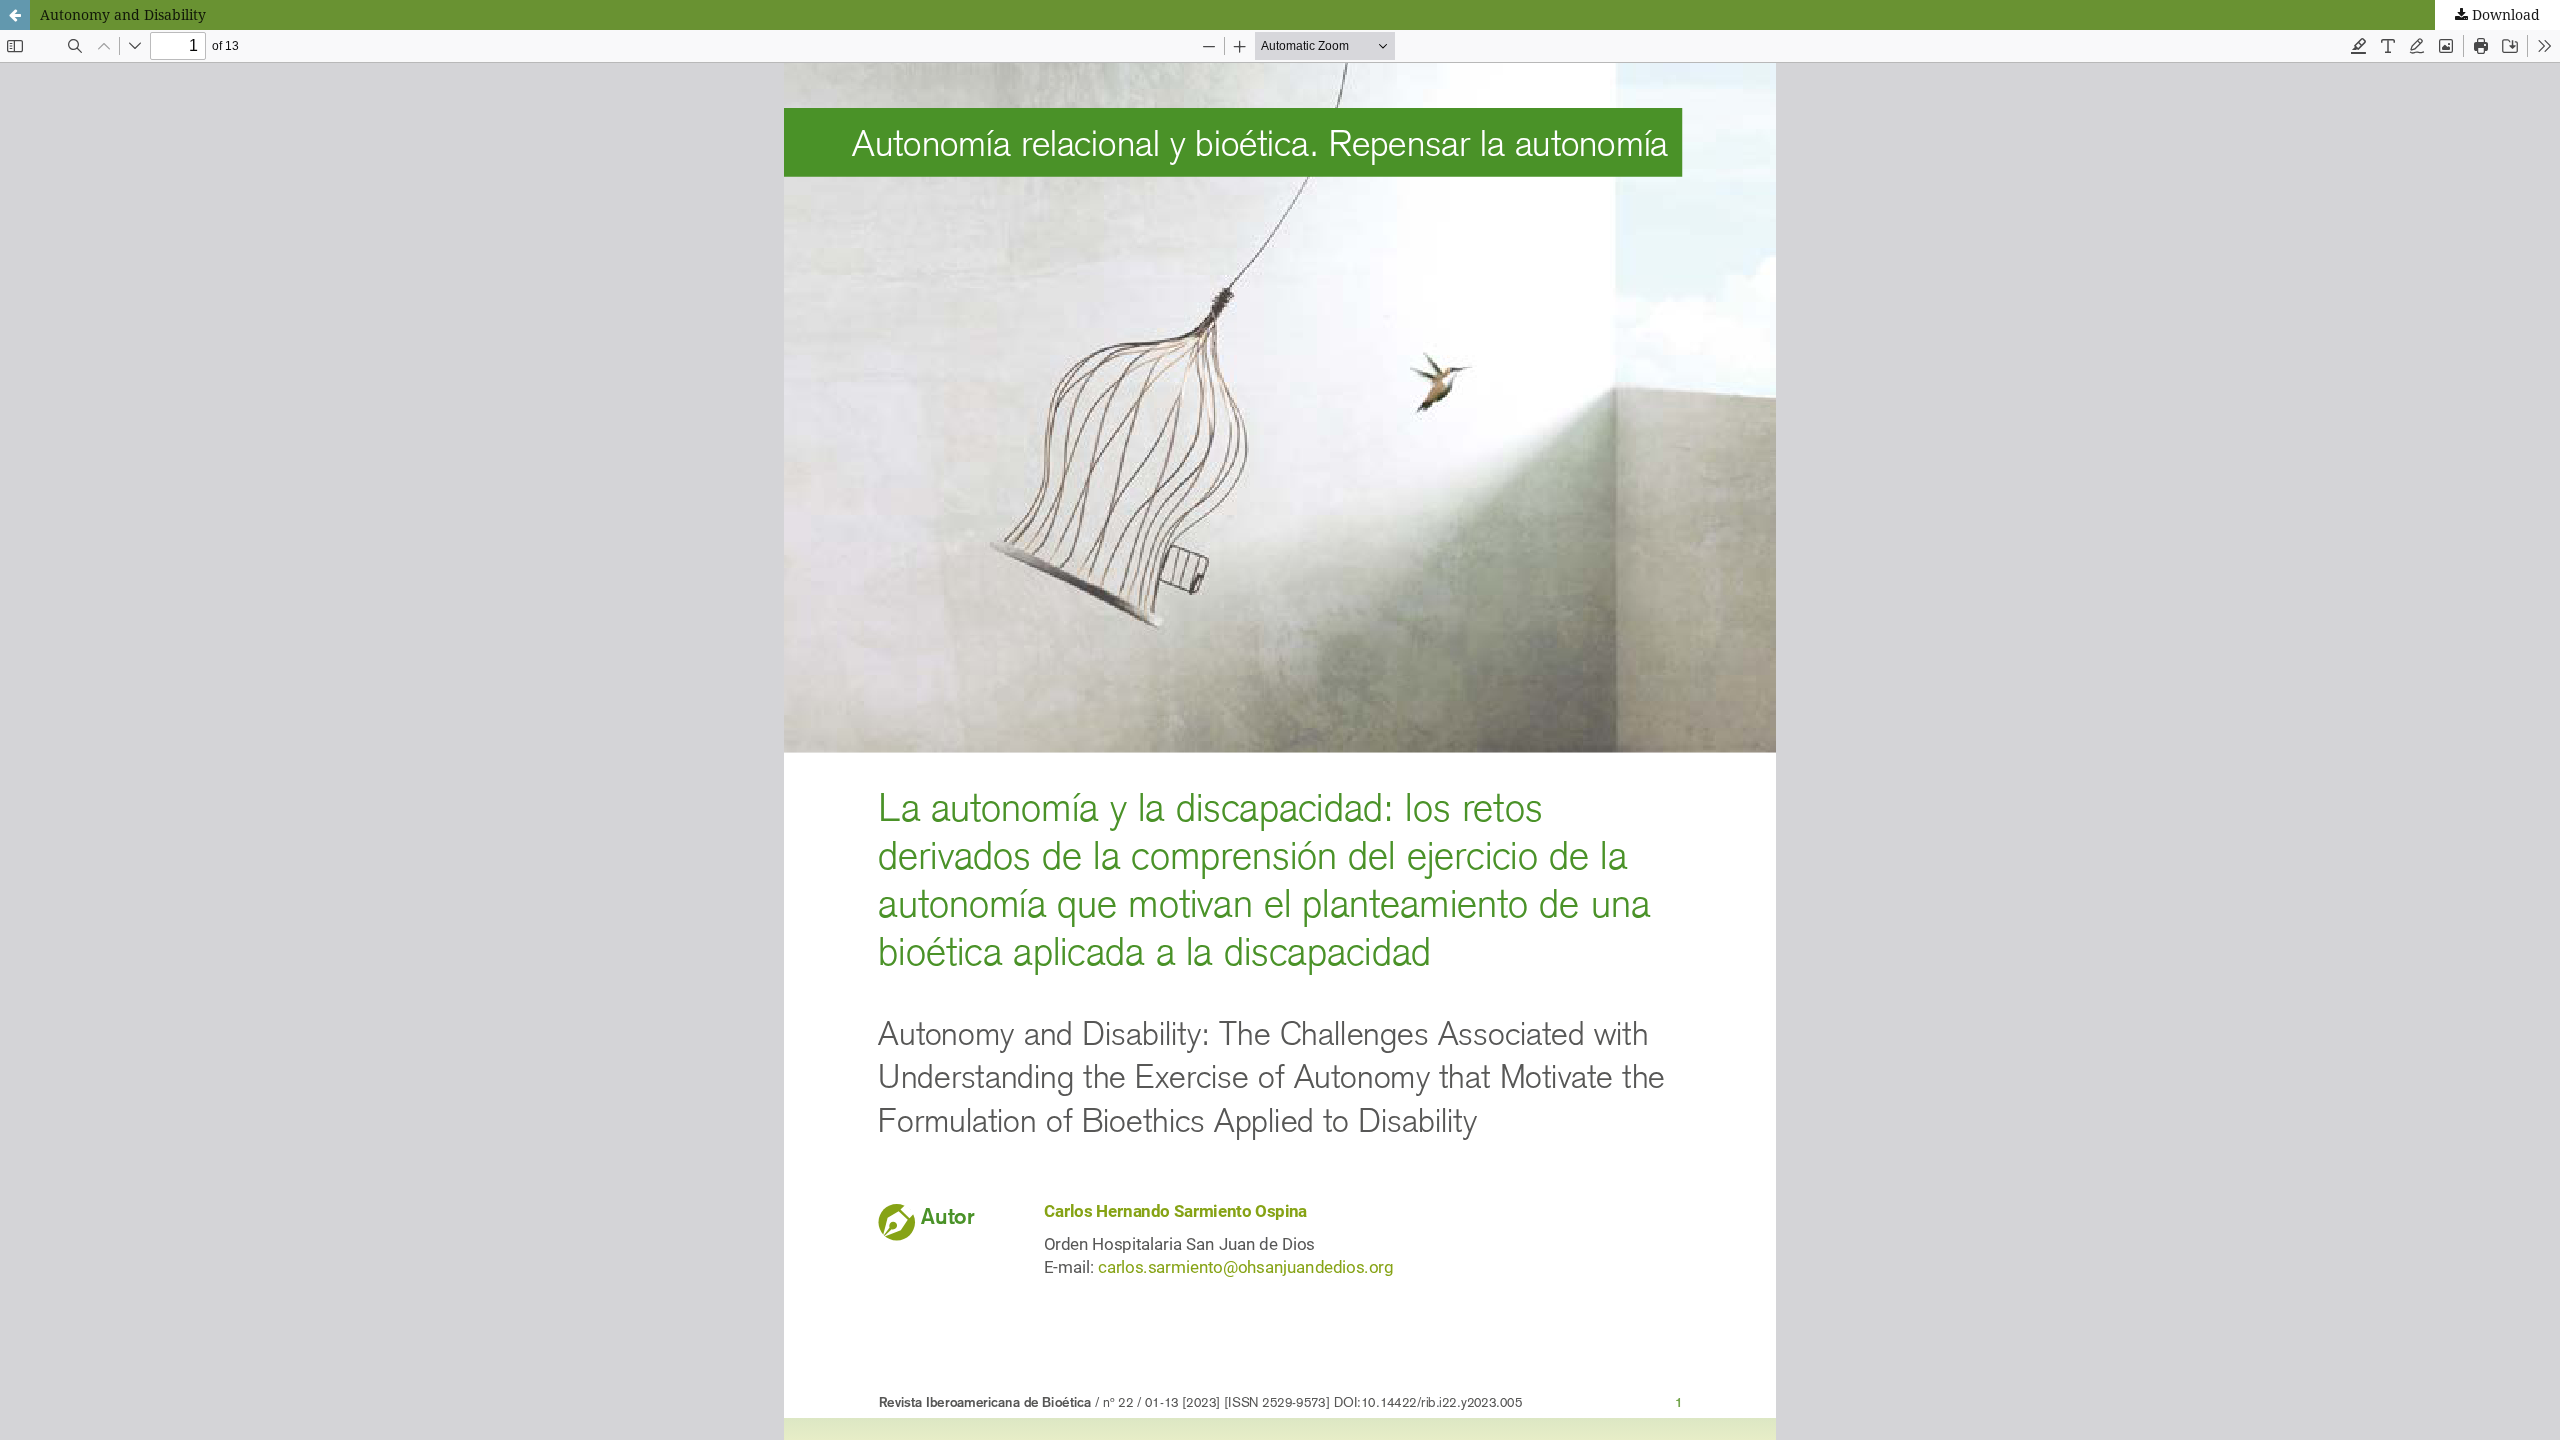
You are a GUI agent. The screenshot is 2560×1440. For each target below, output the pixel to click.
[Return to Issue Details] (15, 15)
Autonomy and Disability (123, 14)
